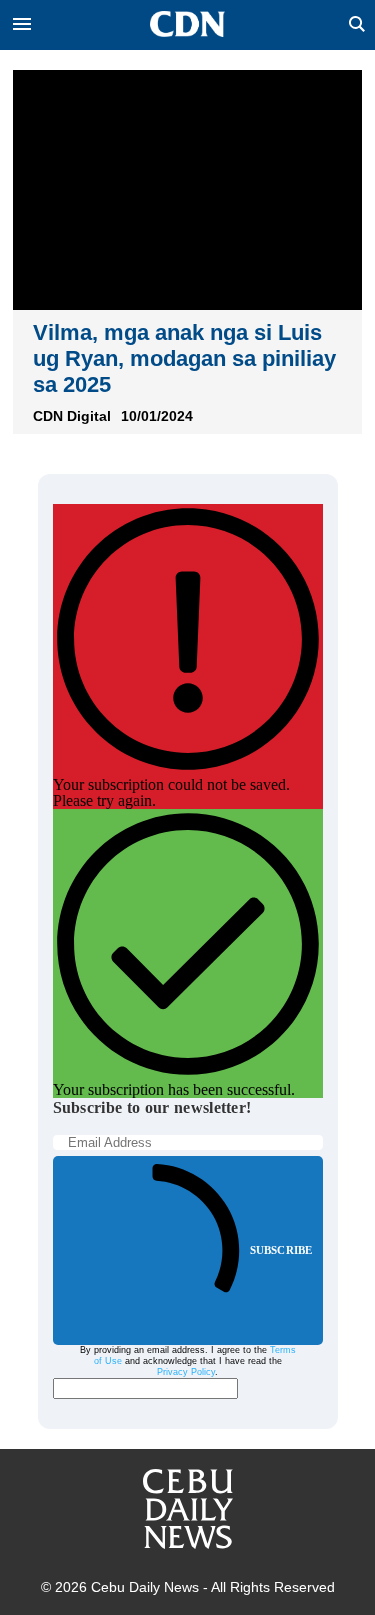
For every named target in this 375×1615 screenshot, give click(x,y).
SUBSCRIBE (281, 1250)
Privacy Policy (186, 1372)
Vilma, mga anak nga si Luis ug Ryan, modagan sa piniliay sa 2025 (184, 358)
